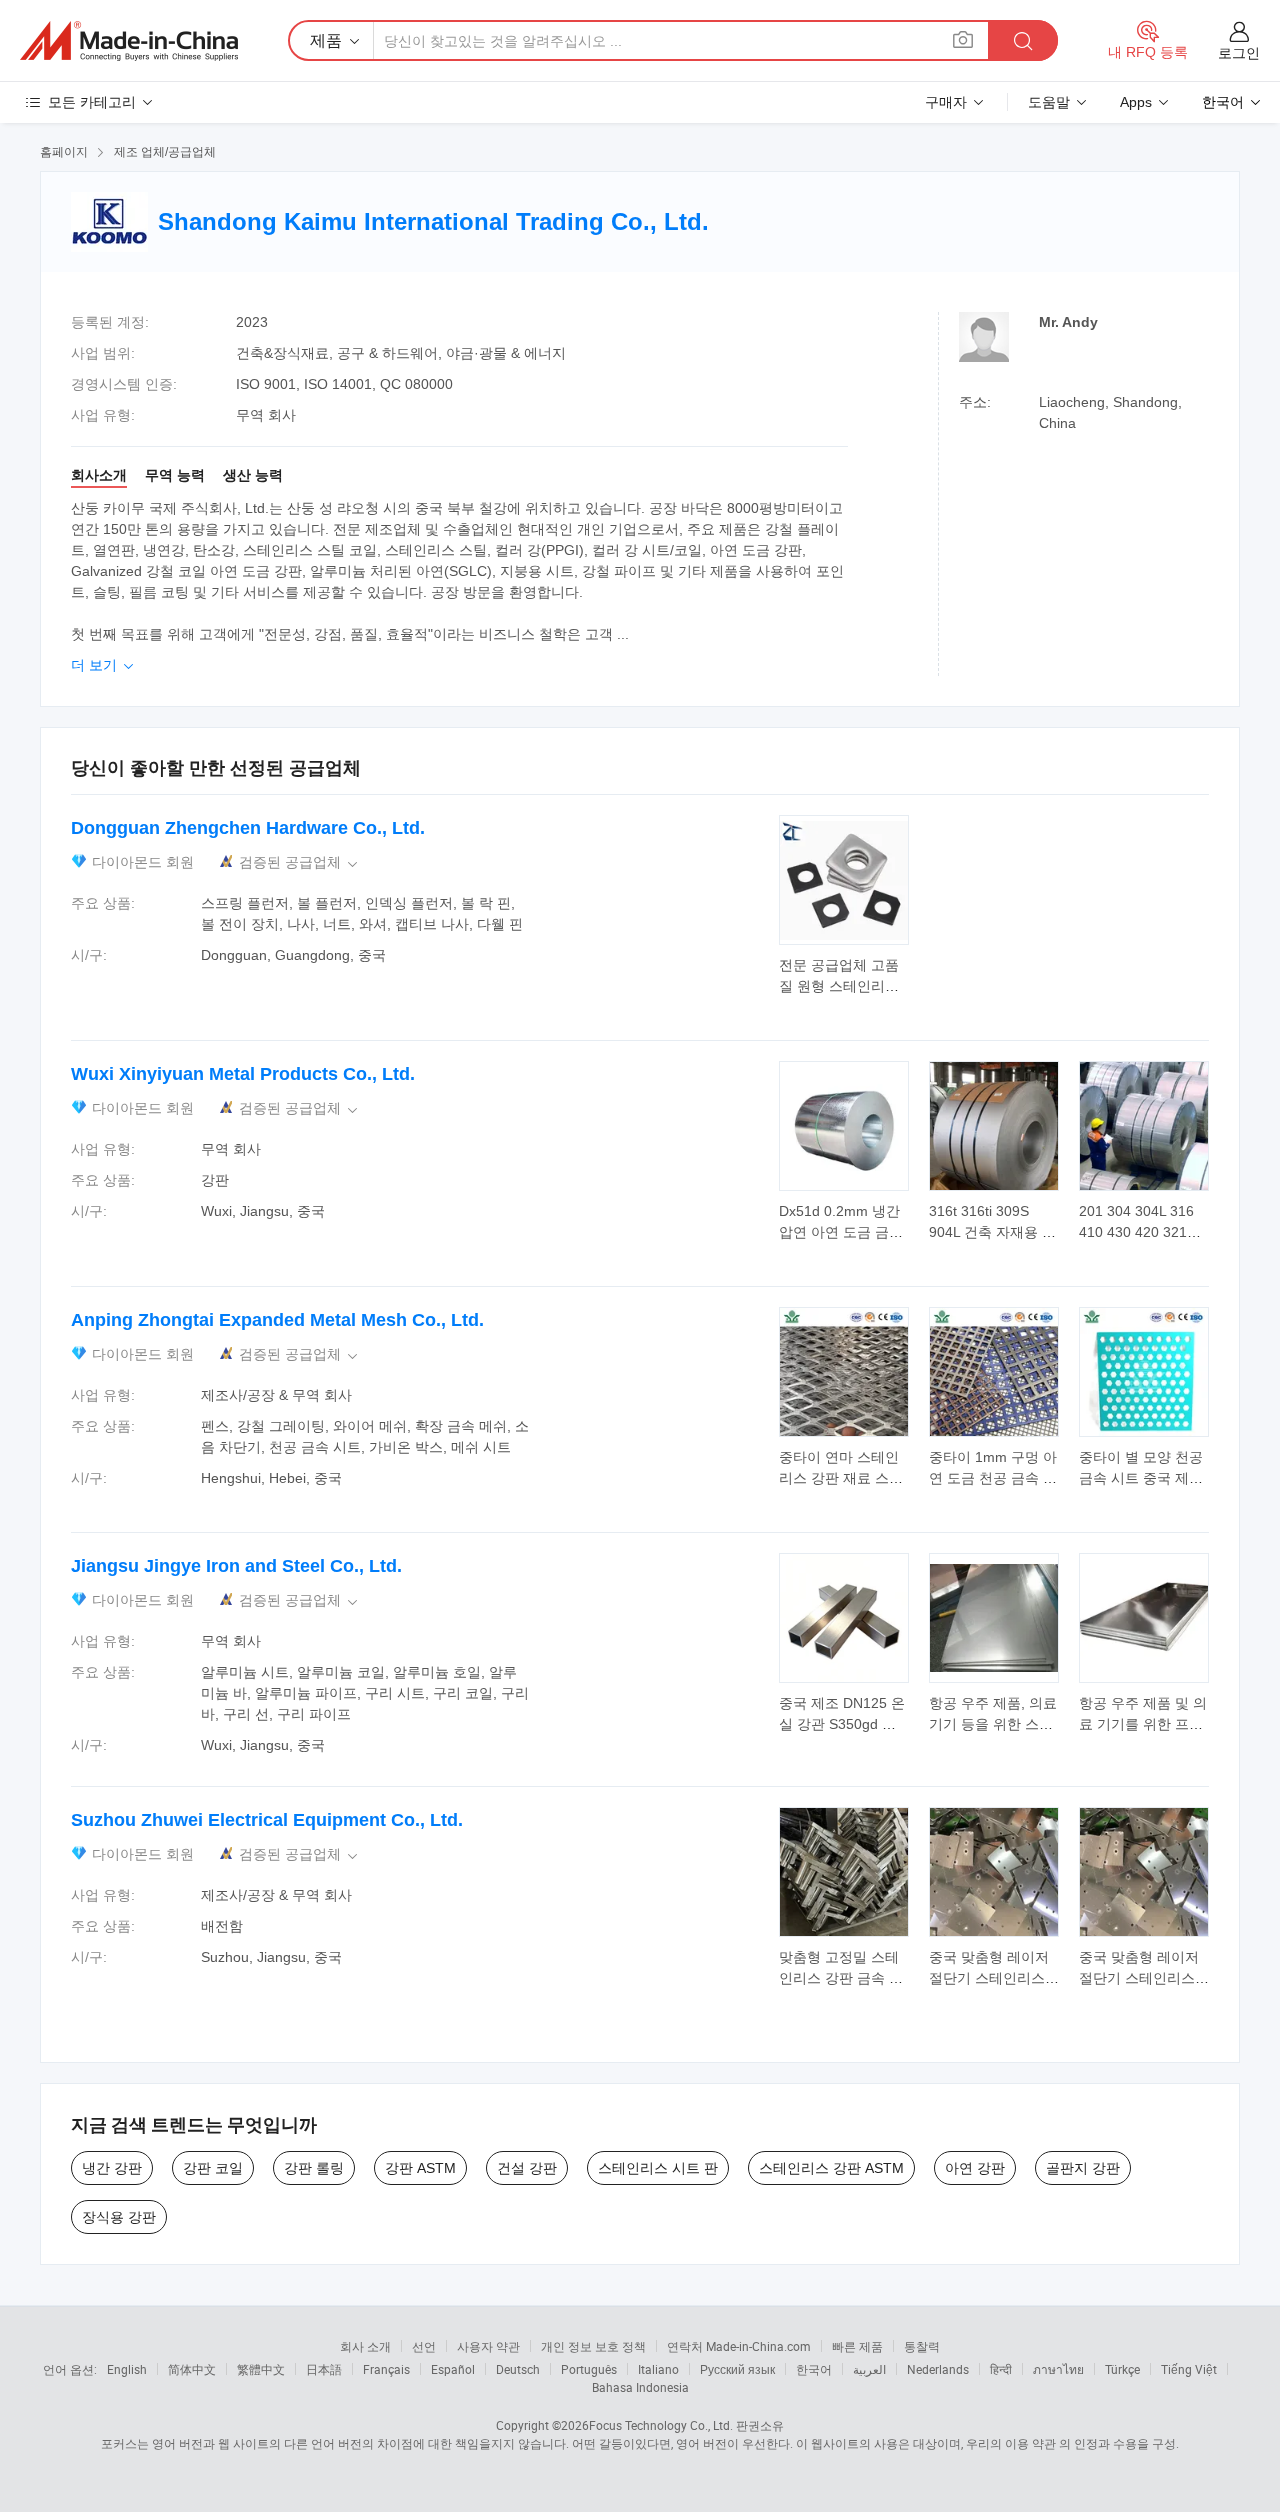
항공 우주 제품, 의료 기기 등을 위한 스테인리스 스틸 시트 (993, 1724)
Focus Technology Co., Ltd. (661, 2425)
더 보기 (104, 665)
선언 (424, 2346)
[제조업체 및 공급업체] (129, 41)
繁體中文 (261, 2369)
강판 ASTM (420, 2168)
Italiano (658, 2369)
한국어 (814, 2369)
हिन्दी (1001, 2369)
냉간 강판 (112, 2168)
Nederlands (938, 2369)
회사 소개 (365, 2346)
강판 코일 (213, 2168)
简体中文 (192, 2369)
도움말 (1049, 102)
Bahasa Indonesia (640, 2387)
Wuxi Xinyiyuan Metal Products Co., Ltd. (243, 1074)
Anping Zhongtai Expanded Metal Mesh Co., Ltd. (277, 1320)
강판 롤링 (314, 2168)
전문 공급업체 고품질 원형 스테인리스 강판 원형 (839, 986)
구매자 (946, 102)
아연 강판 (975, 2168)
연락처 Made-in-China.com (739, 2346)
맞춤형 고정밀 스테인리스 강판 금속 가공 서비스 (841, 1978)
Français (386, 2369)
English (127, 2369)
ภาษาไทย (1058, 2369)
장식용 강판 (119, 2217)
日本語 (324, 2369)
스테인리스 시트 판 (658, 2168)
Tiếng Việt (1189, 2369)
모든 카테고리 (92, 102)
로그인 (1239, 53)
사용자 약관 (488, 2346)
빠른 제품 (857, 2346)
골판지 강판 (1083, 2168)
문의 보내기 (844, 974)
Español (453, 2369)
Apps (1136, 102)
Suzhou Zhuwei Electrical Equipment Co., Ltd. (267, 1820)
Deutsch (518, 2369)
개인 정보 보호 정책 (593, 2346)
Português (589, 2369)
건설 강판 (527, 2168)
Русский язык (737, 2369)
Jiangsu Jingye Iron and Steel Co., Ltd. (236, 1566)
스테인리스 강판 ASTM (831, 2168)
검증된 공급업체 (300, 862)
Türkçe (1122, 2369)
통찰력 (922, 2346)
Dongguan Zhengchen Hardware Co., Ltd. (248, 828)
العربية (869, 2369)
